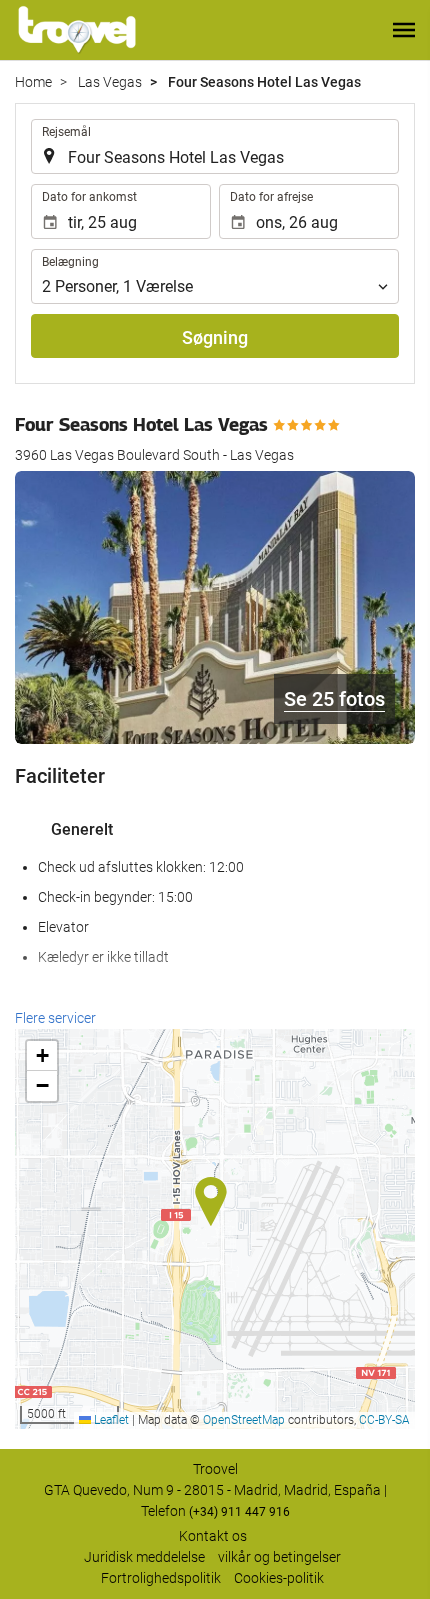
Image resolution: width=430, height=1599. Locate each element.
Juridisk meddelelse (144, 1557)
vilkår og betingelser (279, 1557)
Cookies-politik (279, 1578)
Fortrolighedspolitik (161, 1578)
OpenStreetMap (244, 1420)
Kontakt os (213, 1536)
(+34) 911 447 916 (239, 1512)
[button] (404, 30)
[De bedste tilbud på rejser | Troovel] (77, 30)
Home (33, 82)
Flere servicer (55, 1018)
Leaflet (110, 1420)
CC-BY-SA (384, 1420)
